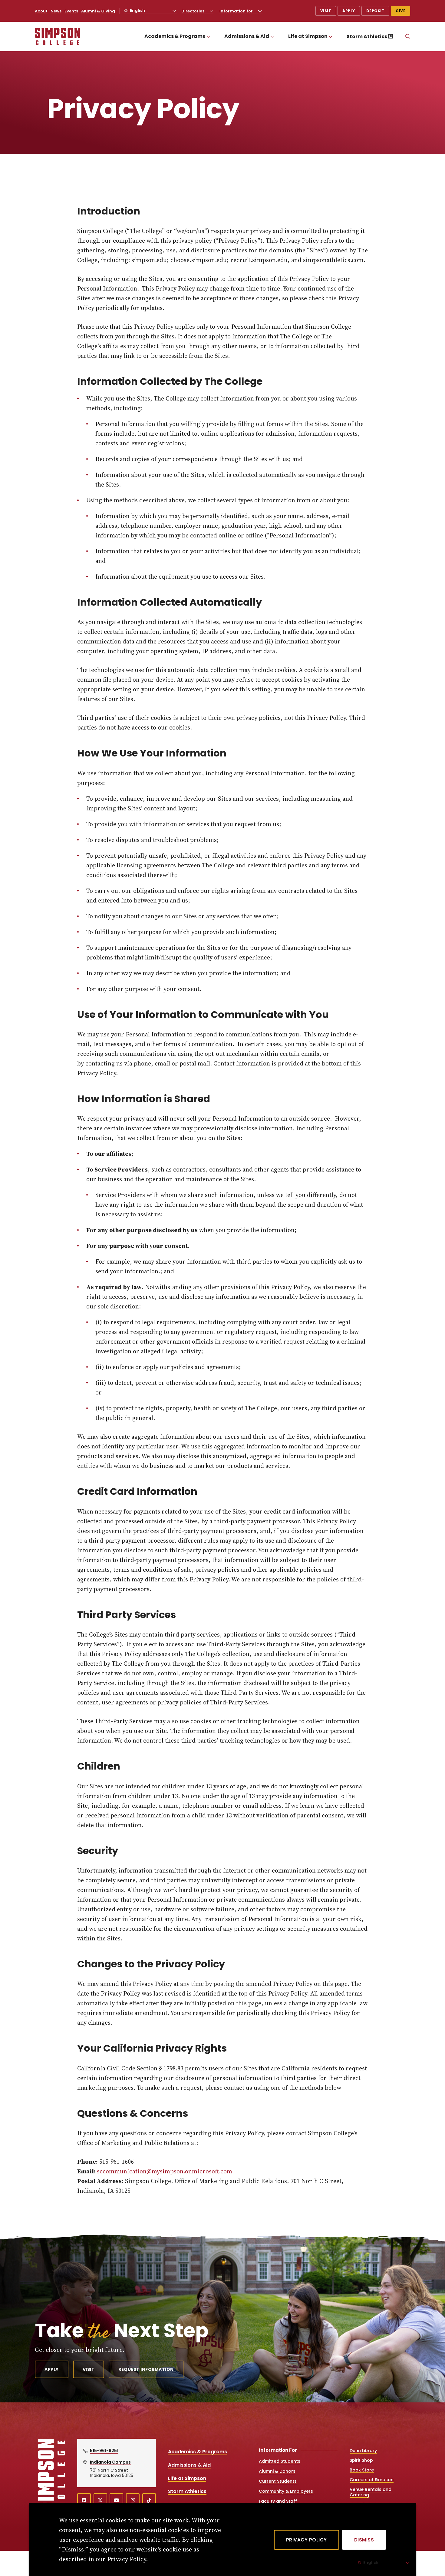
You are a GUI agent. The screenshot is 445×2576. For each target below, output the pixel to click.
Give (400, 11)
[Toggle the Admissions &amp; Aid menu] (272, 37)
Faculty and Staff (278, 2501)
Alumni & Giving (98, 11)
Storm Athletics (367, 37)
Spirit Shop (361, 2460)
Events (71, 11)
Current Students (278, 2481)
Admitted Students (280, 2461)
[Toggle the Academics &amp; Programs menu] (208, 37)
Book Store (362, 2470)
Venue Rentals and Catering (371, 2492)
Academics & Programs (175, 36)
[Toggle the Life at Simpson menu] (331, 37)
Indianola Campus (110, 2462)
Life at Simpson (308, 36)
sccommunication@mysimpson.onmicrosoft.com (165, 2171)
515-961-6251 (104, 2451)
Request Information (146, 2369)
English (137, 10)
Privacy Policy (307, 2540)
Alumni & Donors (277, 2471)
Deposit (376, 11)
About (41, 11)
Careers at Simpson (372, 2480)
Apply (349, 11)
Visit (326, 11)
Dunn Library (363, 2451)
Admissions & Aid (247, 36)
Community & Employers (286, 2491)
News (56, 11)
